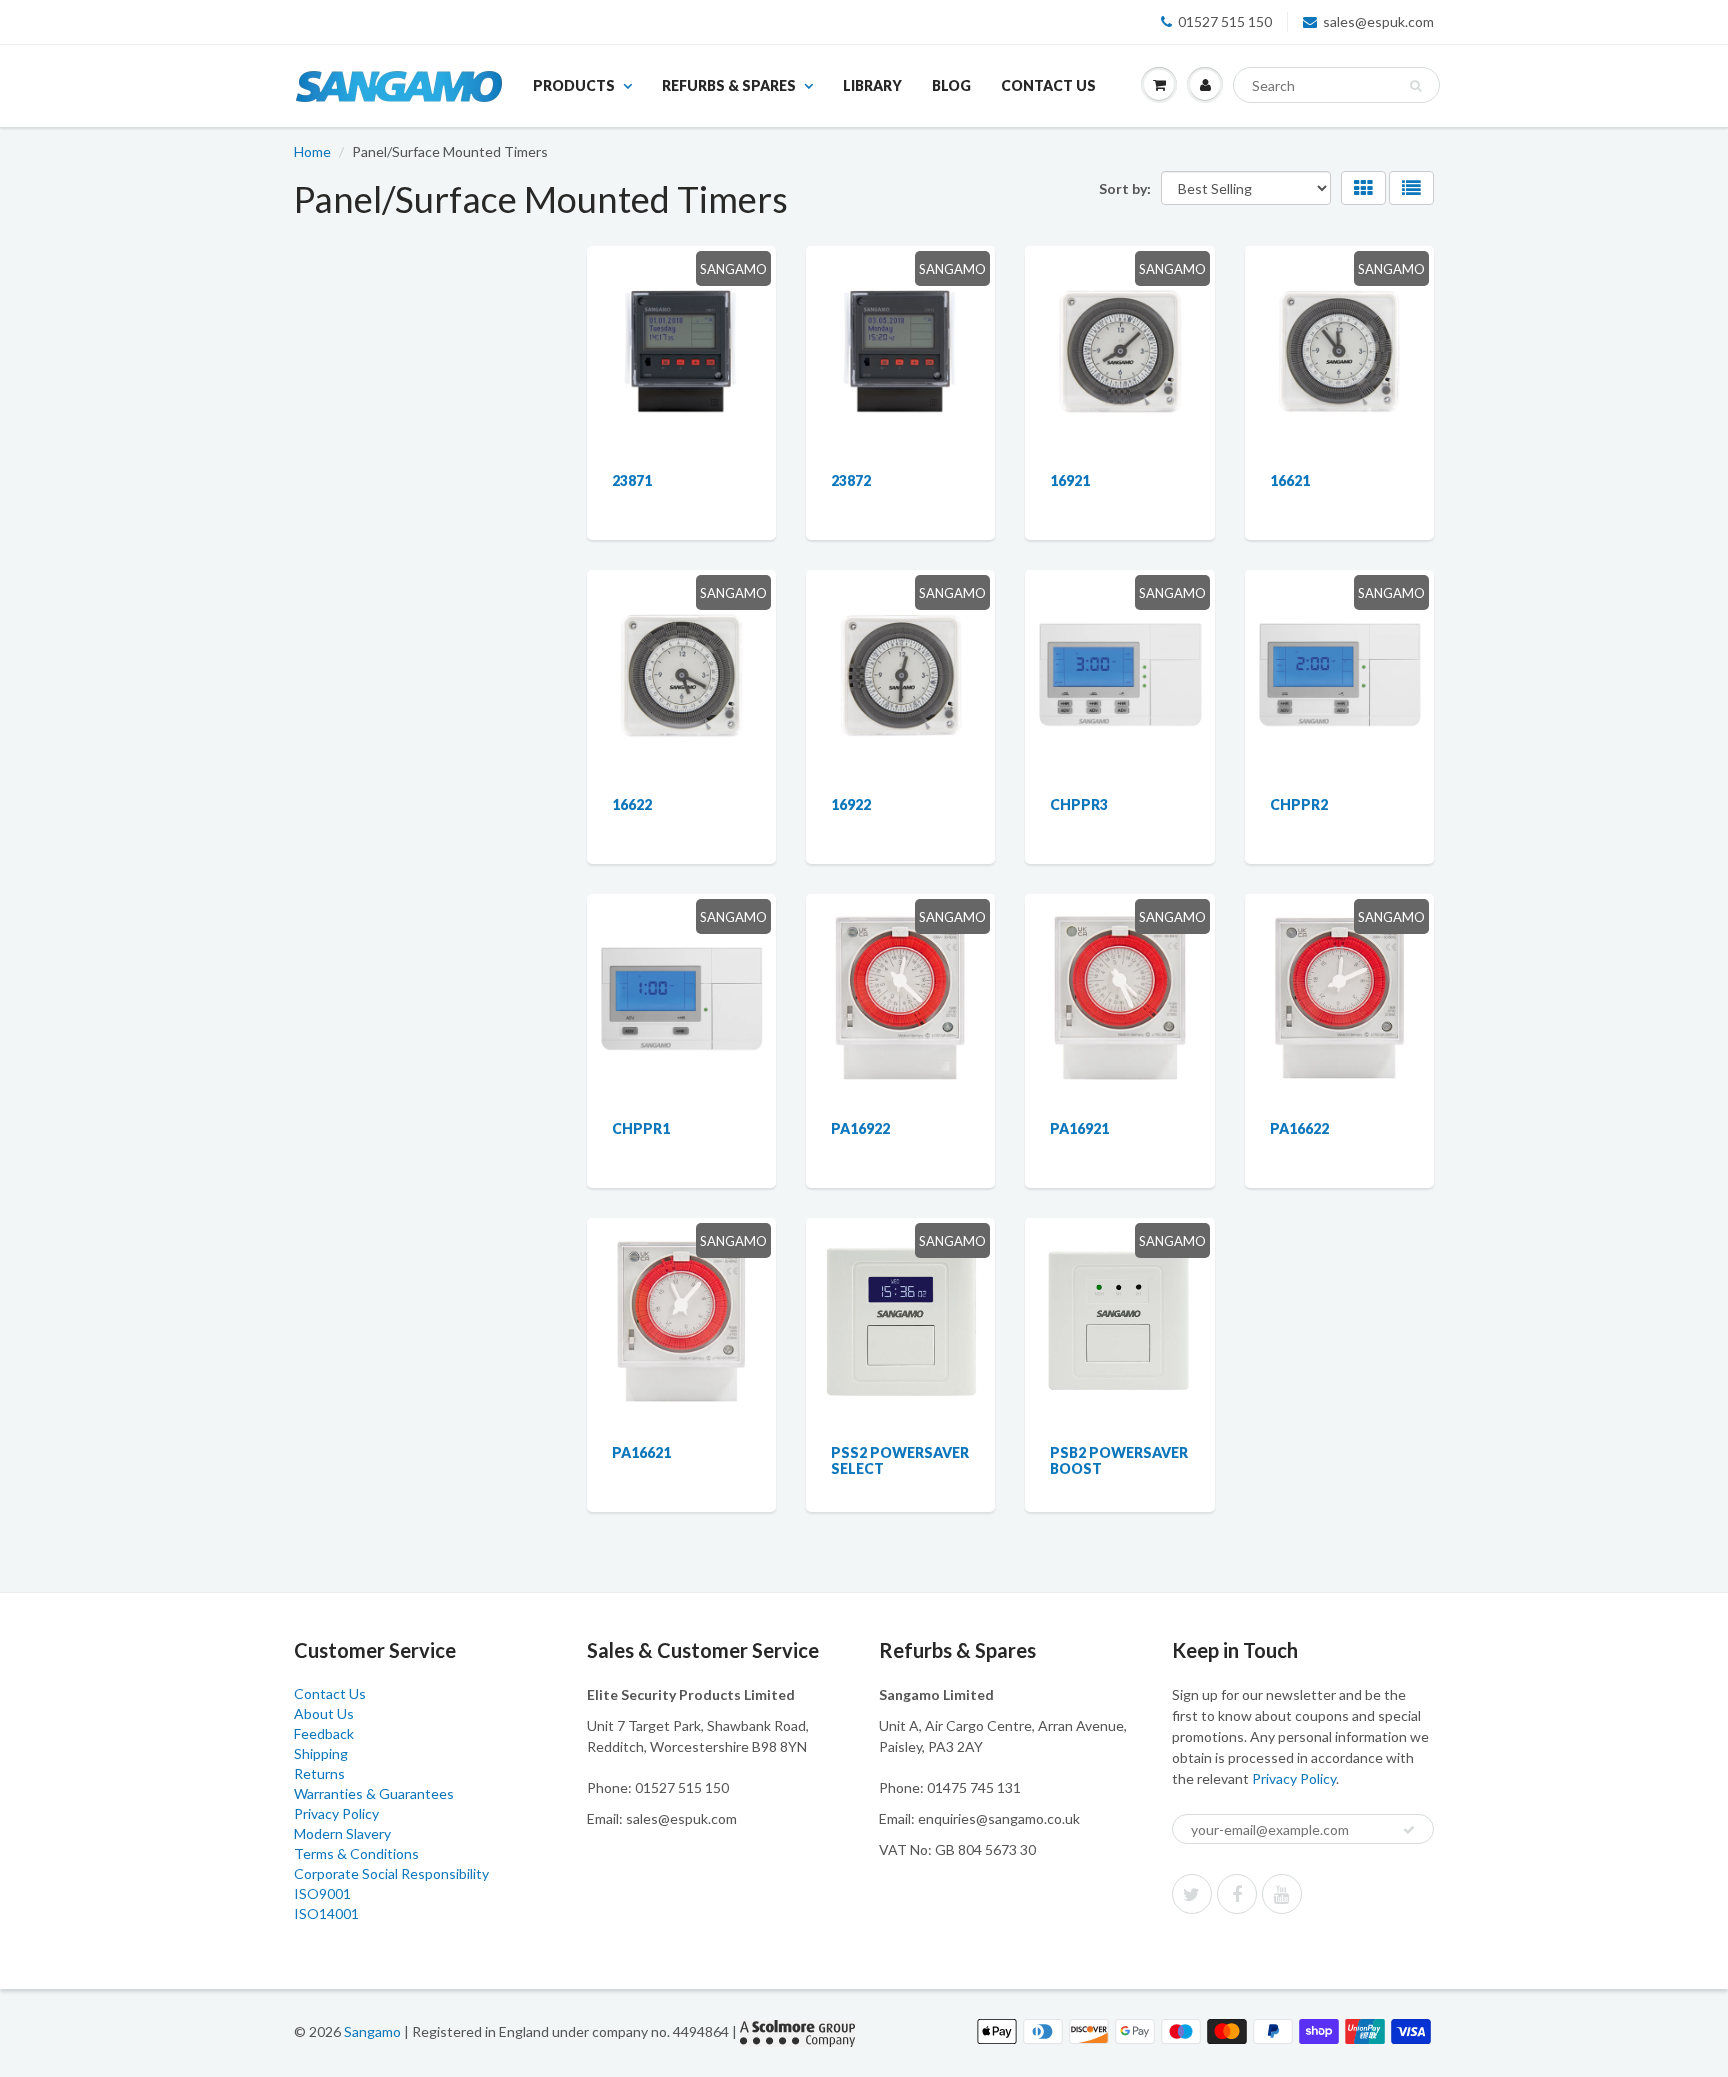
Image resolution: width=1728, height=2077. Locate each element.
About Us (324, 1713)
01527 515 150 (1225, 21)
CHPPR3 (1079, 804)
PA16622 (1299, 1128)
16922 (851, 804)
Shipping (321, 1753)
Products (574, 85)
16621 (1290, 480)
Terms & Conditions (356, 1853)
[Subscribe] (1409, 1830)
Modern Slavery (342, 1833)
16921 (1070, 480)
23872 (851, 480)
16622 (632, 804)
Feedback (324, 1733)
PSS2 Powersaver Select (900, 1460)
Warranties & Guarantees (374, 1793)
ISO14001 (326, 1913)
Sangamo (372, 2031)
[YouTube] (1282, 1894)
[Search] (1415, 86)
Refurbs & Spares (729, 85)
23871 (632, 480)
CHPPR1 (641, 1128)
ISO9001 (322, 1893)
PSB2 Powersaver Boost (1119, 1460)
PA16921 (1079, 1128)
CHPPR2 (1299, 804)
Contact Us (1048, 85)
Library (872, 85)
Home (312, 151)
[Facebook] (1237, 1894)
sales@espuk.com (1378, 21)
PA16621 (641, 1452)
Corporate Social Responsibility (391, 1873)
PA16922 (860, 1128)
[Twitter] (1192, 1894)
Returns (319, 1773)
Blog (951, 85)
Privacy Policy (336, 1813)
